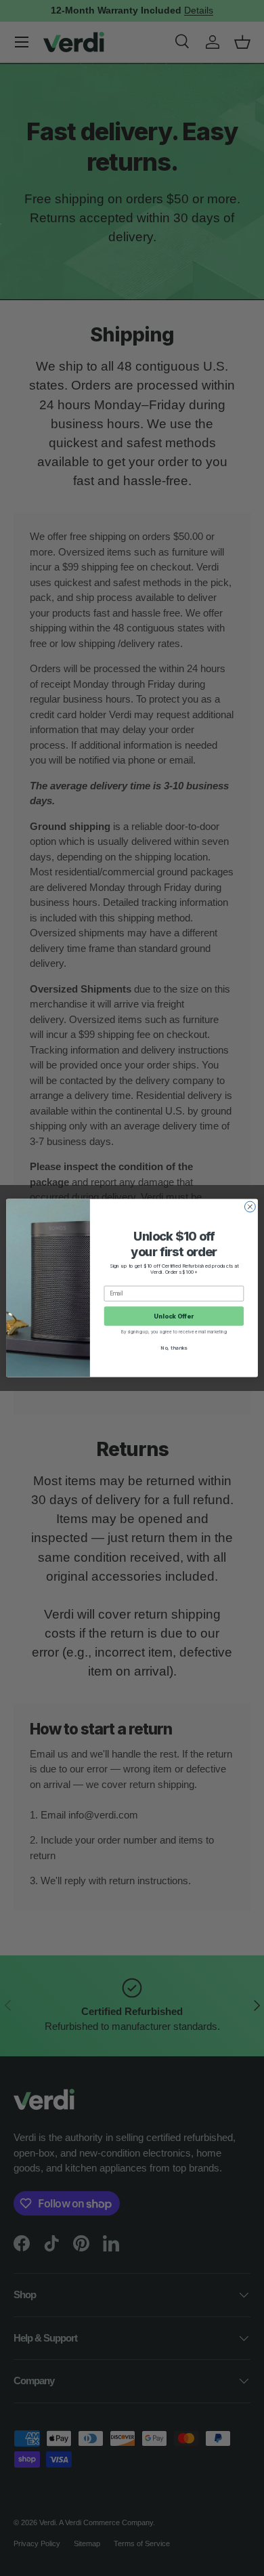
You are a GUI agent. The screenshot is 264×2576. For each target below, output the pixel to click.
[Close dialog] (250, 1207)
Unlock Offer (174, 1316)
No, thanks (174, 1347)
